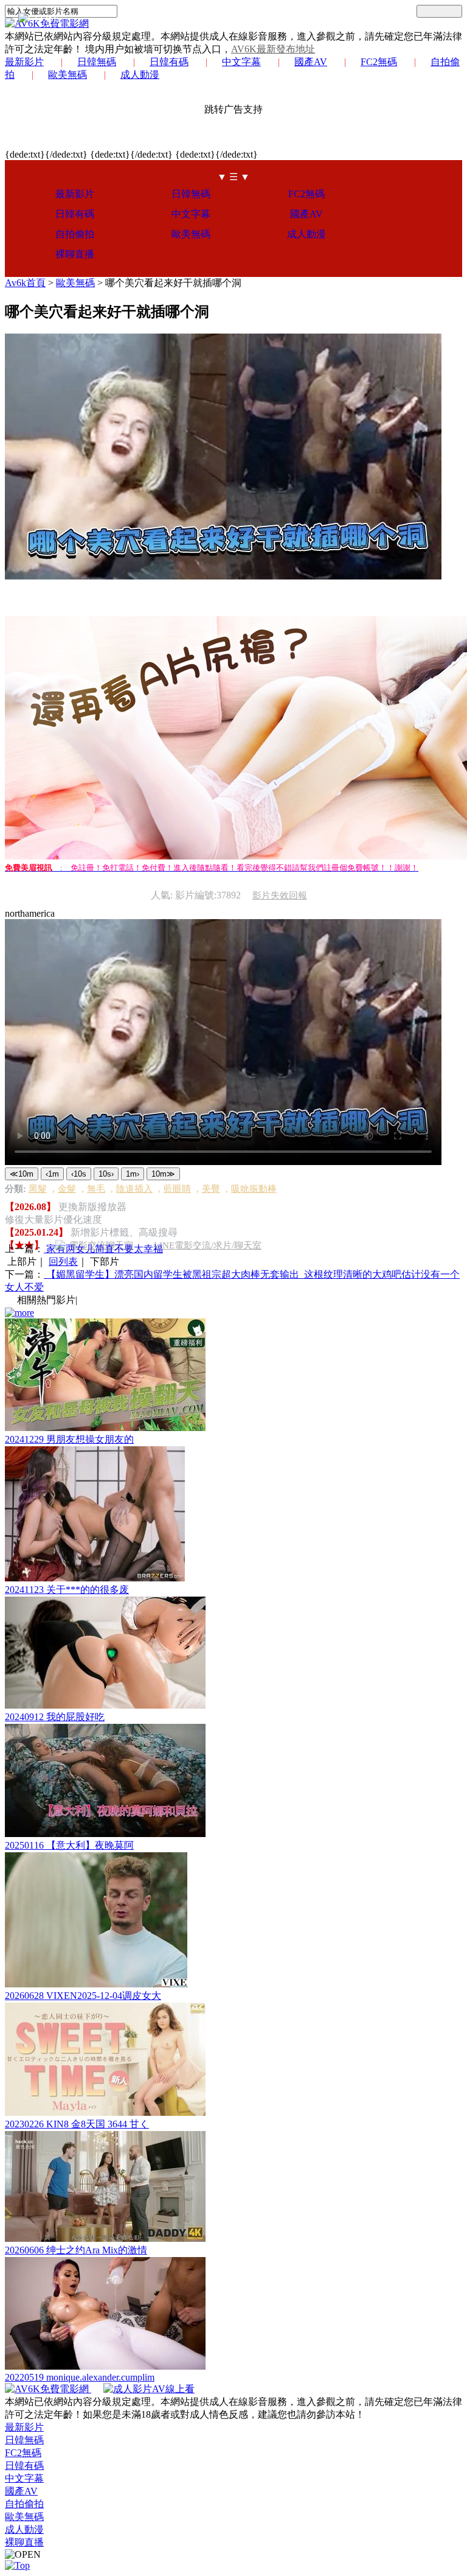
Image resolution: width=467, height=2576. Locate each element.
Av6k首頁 (25, 283)
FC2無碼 (379, 62)
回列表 (63, 1262)
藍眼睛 (177, 1189)
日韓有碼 (169, 62)
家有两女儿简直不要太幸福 (103, 1249)
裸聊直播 (75, 254)
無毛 (96, 1189)
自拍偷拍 (75, 234)
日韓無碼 (97, 62)
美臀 (211, 1189)
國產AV (311, 62)
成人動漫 (140, 75)
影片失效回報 (280, 895)
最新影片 (24, 62)
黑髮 (38, 1189)
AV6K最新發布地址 (273, 49)
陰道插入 (134, 1189)
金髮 (67, 1189)
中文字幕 (241, 62)
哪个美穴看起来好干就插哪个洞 (173, 283)
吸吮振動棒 (254, 1189)
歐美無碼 (67, 75)
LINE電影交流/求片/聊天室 (208, 1245)
